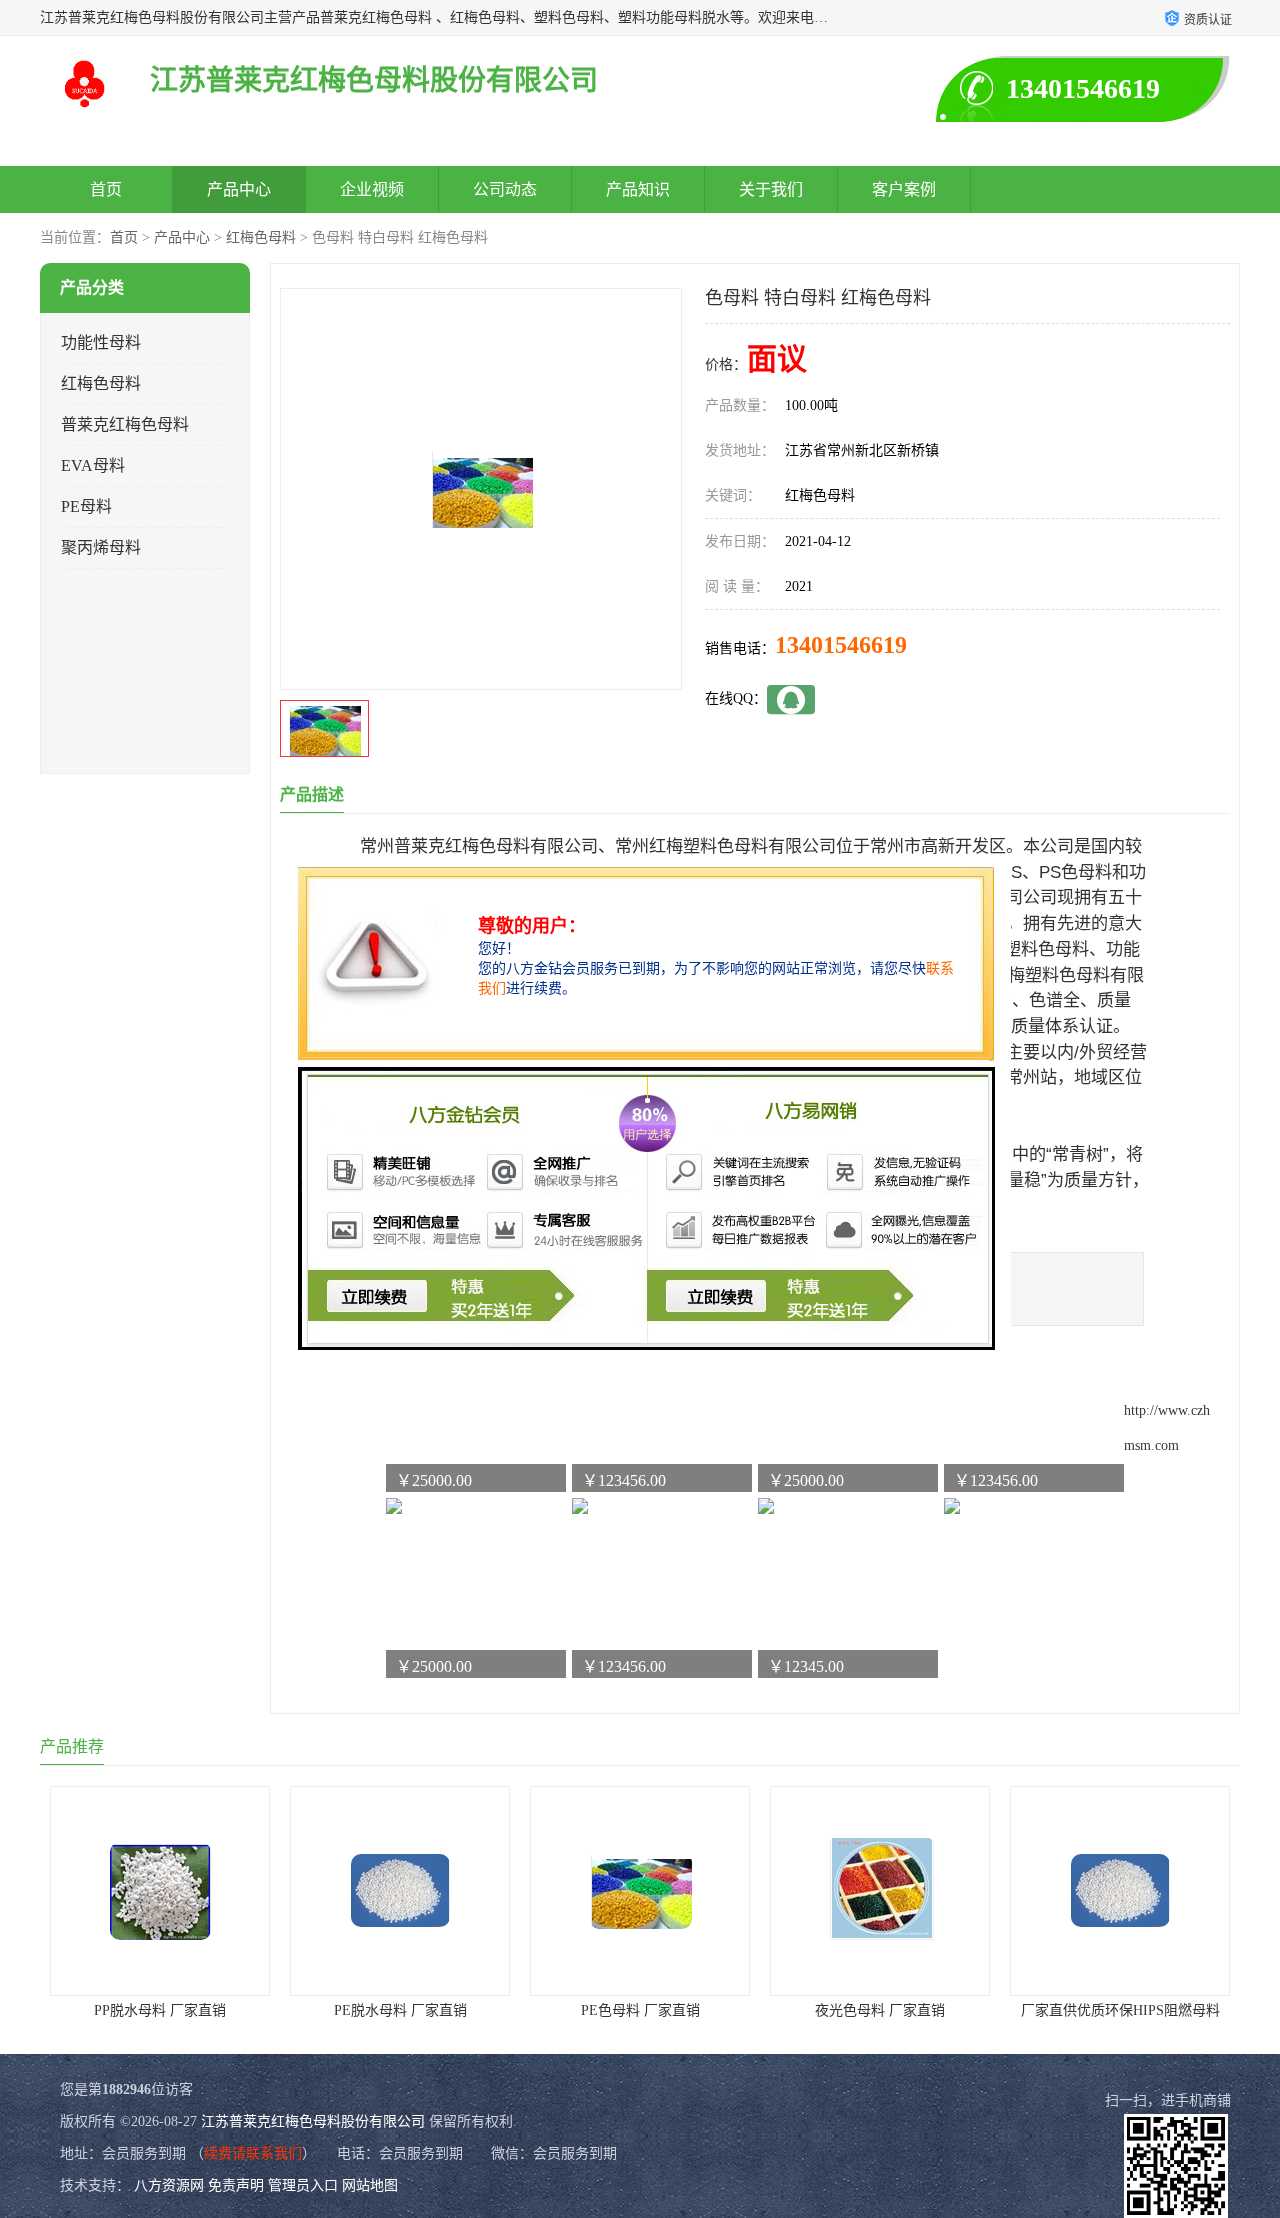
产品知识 (638, 189)
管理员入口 (303, 2185)
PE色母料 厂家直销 (640, 2010)
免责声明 (236, 2185)
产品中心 (239, 189)
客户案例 (904, 189)
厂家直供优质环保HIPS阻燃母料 (1120, 2010)
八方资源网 (169, 2185)
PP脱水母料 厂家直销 (160, 2010)
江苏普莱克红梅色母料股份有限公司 (313, 2121)
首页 (106, 189)
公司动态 (505, 189)
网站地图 (370, 2185)
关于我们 (771, 189)
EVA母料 (93, 465)
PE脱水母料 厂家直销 (400, 2010)
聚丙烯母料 (101, 547)
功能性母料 (101, 342)
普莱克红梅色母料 (125, 424)
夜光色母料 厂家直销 (880, 2010)
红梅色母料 (261, 237)
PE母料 (86, 506)
